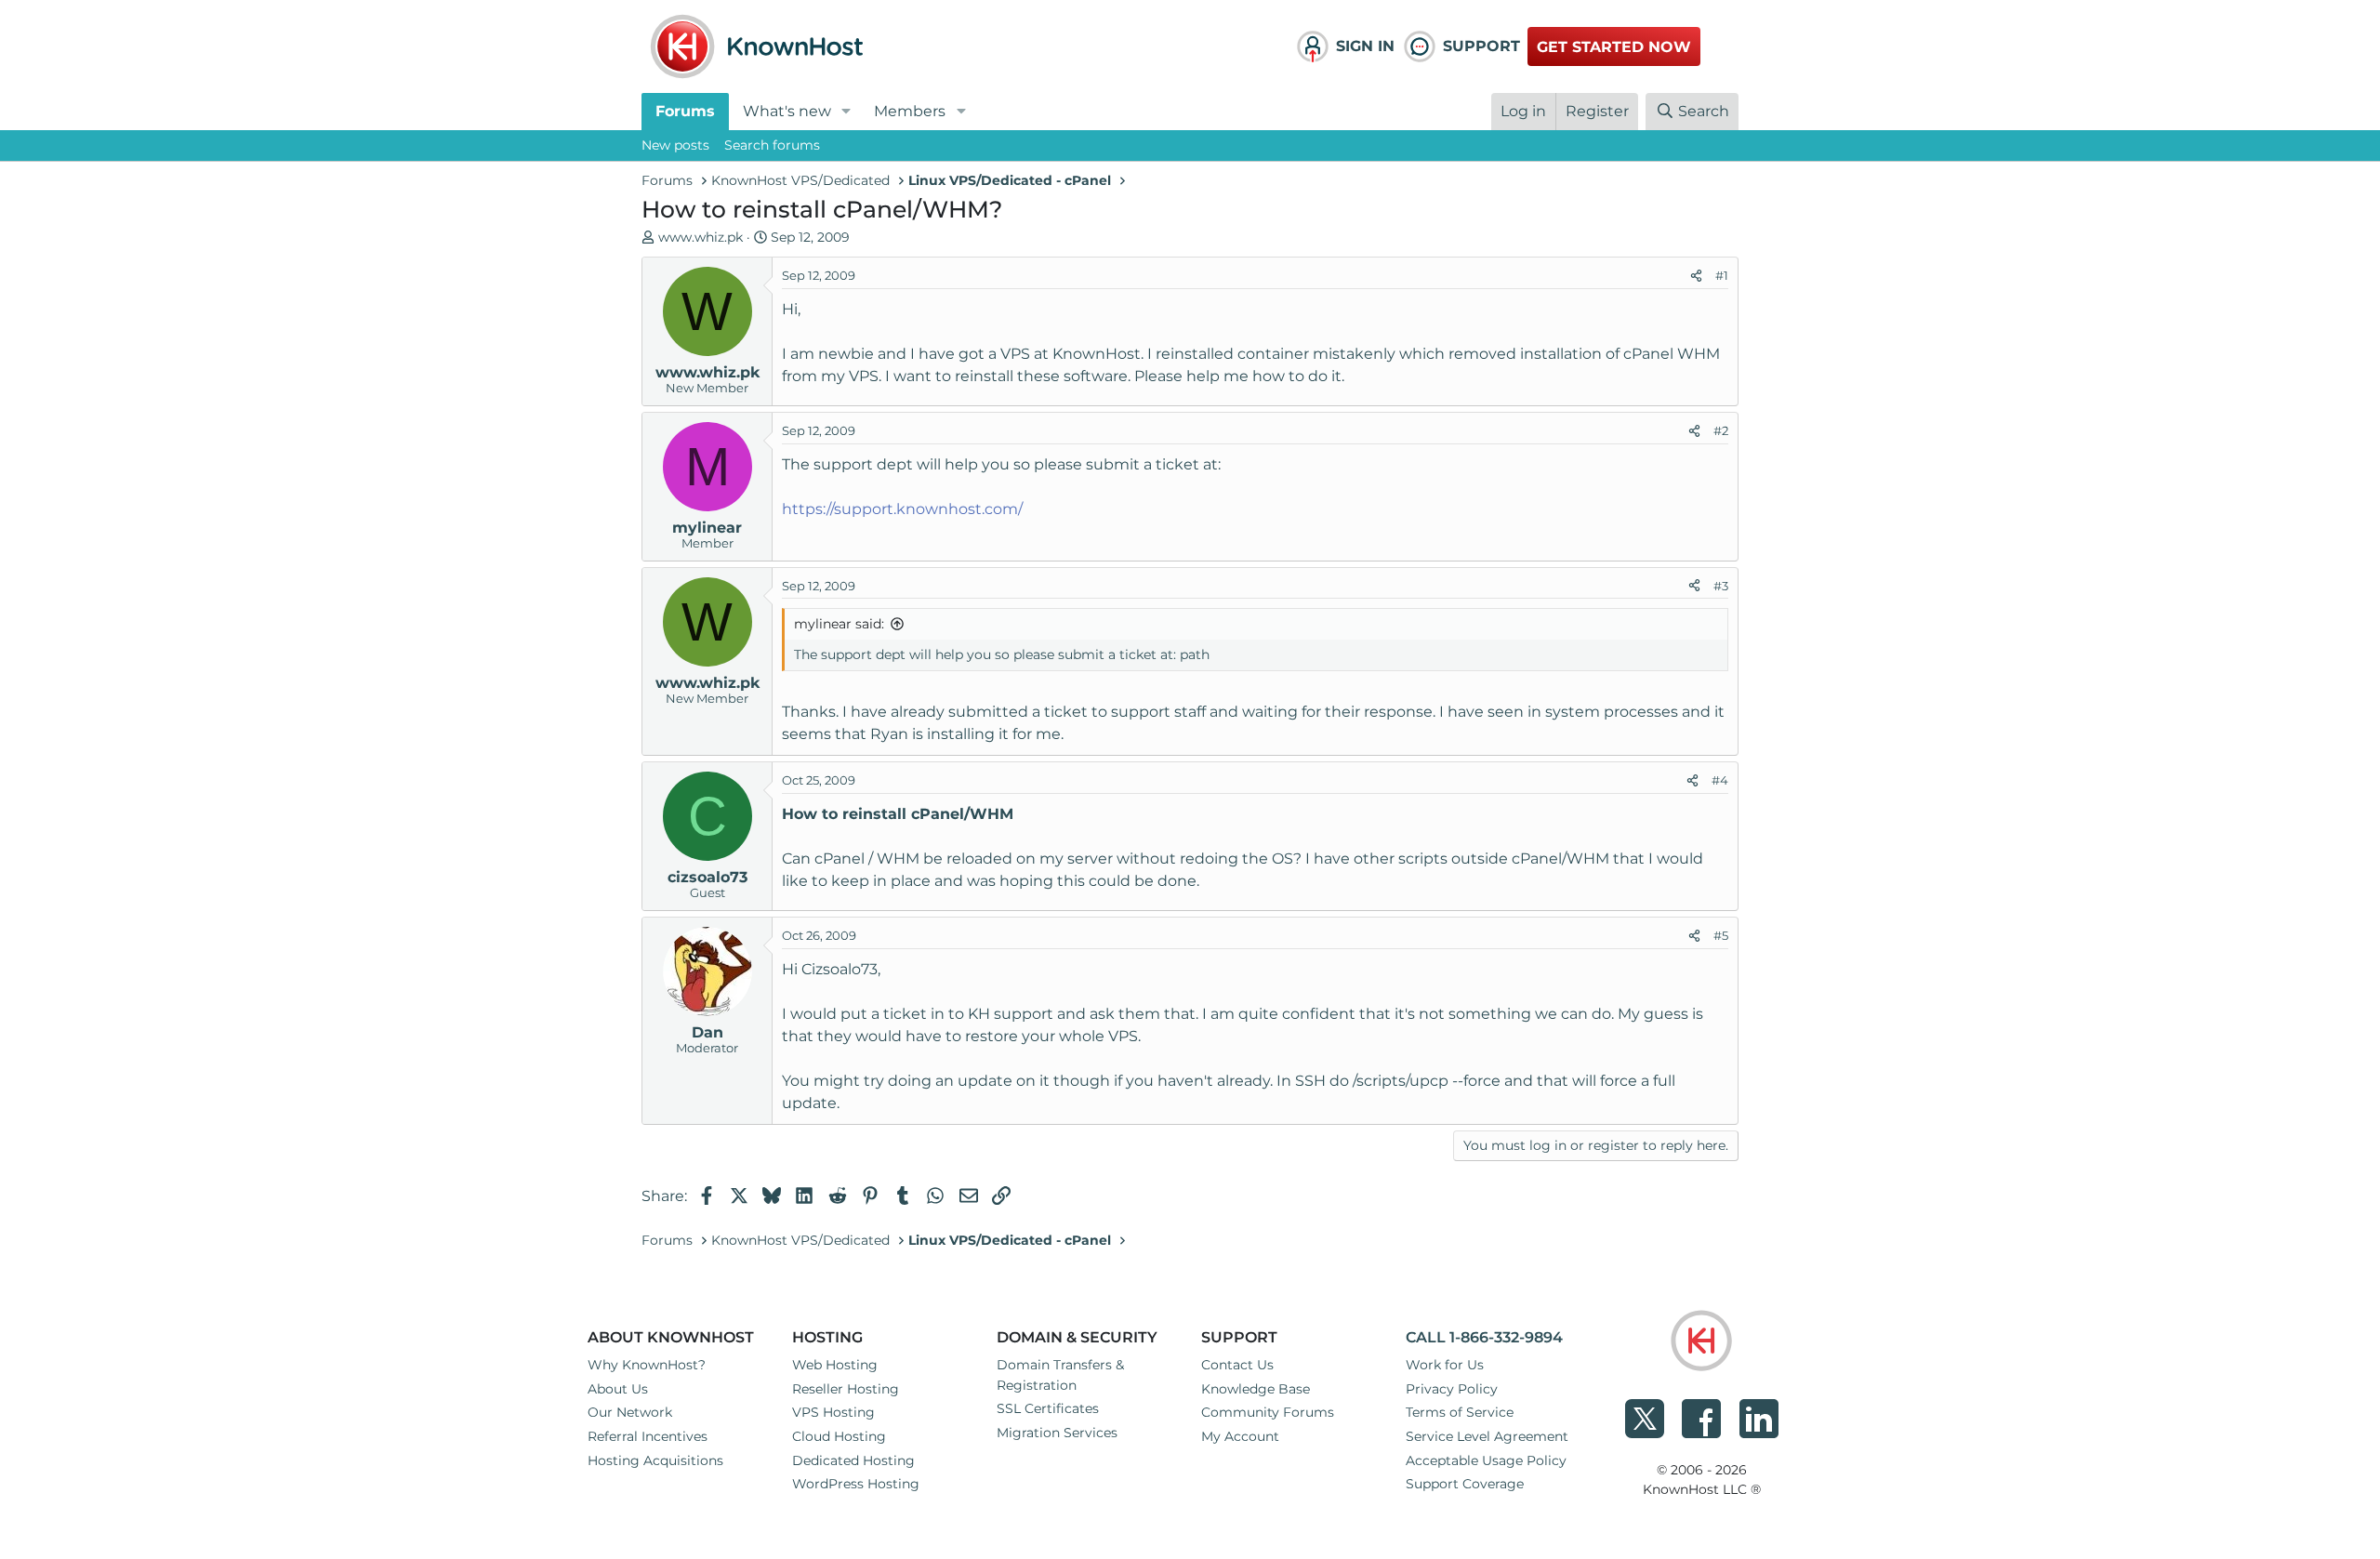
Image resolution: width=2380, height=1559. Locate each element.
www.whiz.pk (701, 237)
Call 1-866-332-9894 (1484, 1337)
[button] (846, 112)
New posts (675, 145)
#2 (1721, 430)
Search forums (772, 145)
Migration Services (1057, 1433)
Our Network (630, 1412)
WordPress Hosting (856, 1484)
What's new (787, 111)
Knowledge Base (1256, 1389)
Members (910, 111)
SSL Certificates (1048, 1408)
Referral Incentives (648, 1436)
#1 (1722, 275)
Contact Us (1237, 1365)
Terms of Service (1460, 1412)
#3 (1721, 586)
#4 (1720, 780)
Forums (685, 111)
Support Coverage (1465, 1484)
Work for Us (1445, 1365)
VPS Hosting (833, 1412)
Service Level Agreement (1487, 1436)
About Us (618, 1389)
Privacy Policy (1452, 1389)
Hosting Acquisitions (655, 1460)
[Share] (1696, 276)
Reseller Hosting (846, 1389)
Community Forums (1268, 1412)
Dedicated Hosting (853, 1460)
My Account (1240, 1436)
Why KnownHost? (647, 1365)
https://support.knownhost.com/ (902, 509)
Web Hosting (835, 1365)
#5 (1721, 935)
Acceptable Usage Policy (1486, 1460)
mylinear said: (839, 624)
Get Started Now (1614, 47)
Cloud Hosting (839, 1436)
